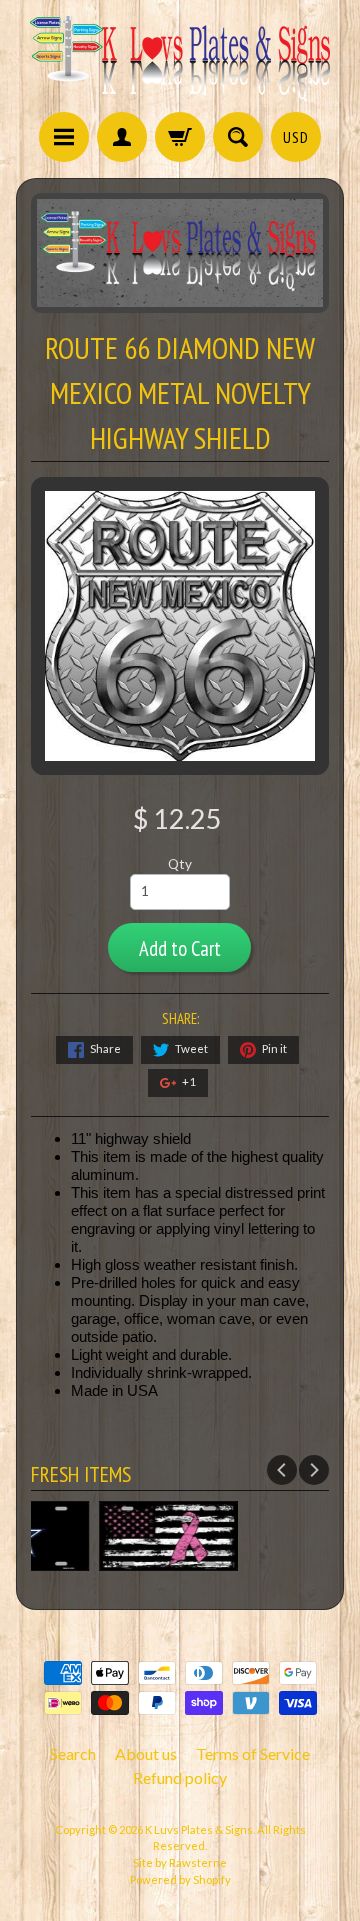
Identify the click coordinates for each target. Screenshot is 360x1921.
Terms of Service (253, 1753)
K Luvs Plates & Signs (199, 1829)
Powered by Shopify (180, 1879)
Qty (180, 864)
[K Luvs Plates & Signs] (180, 59)
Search (73, 1753)
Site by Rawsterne (180, 1862)
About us (146, 1753)
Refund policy (180, 1777)
